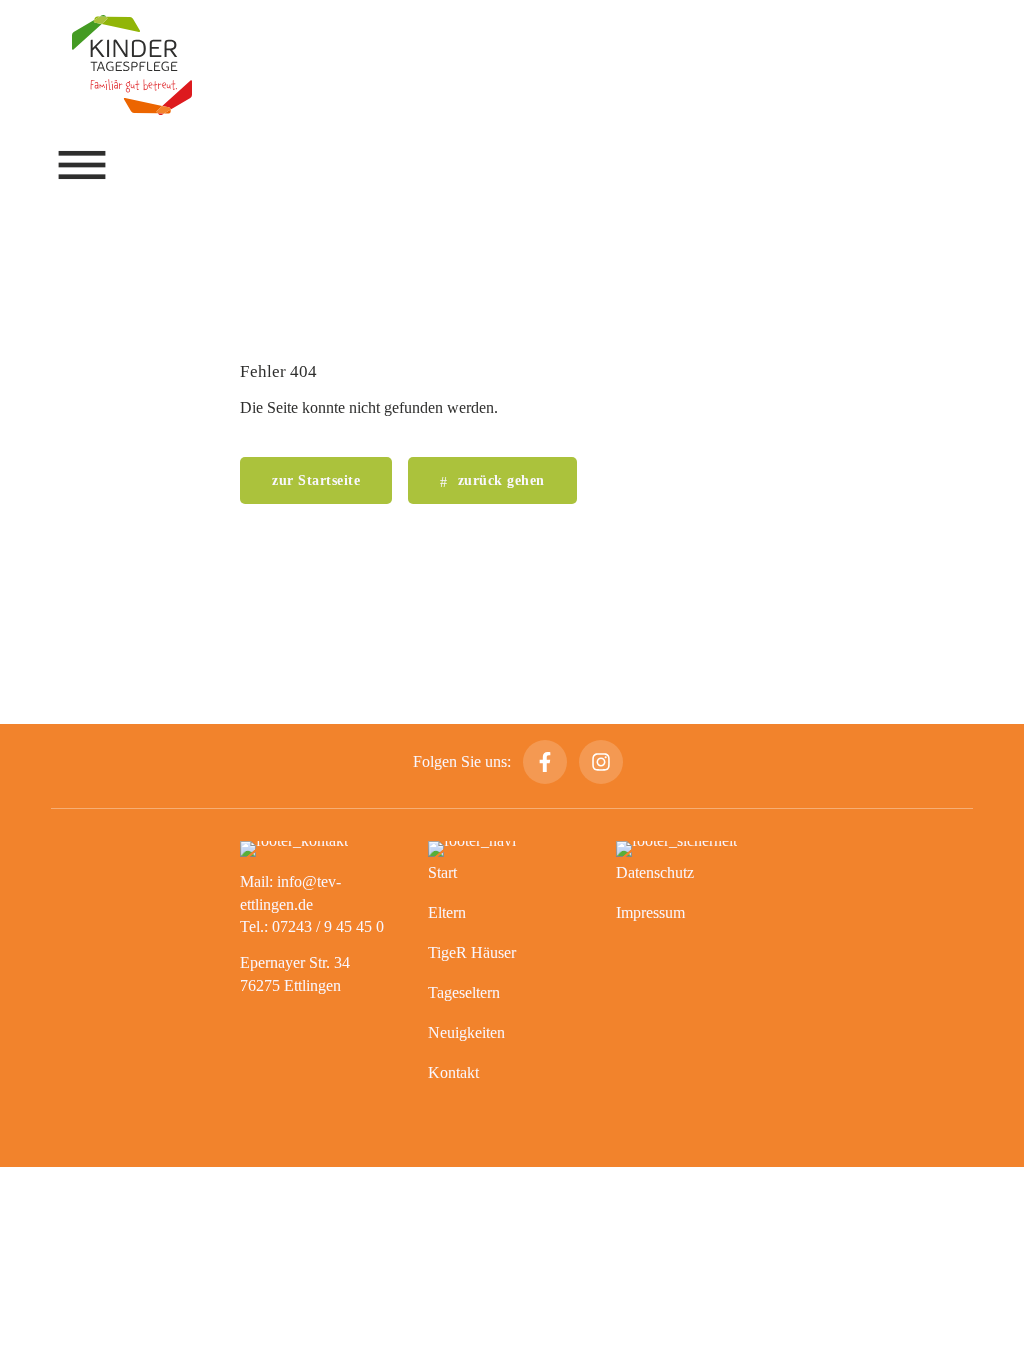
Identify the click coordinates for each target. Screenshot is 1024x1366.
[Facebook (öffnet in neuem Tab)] (545, 762)
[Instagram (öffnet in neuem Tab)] (601, 762)
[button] (82, 165)
